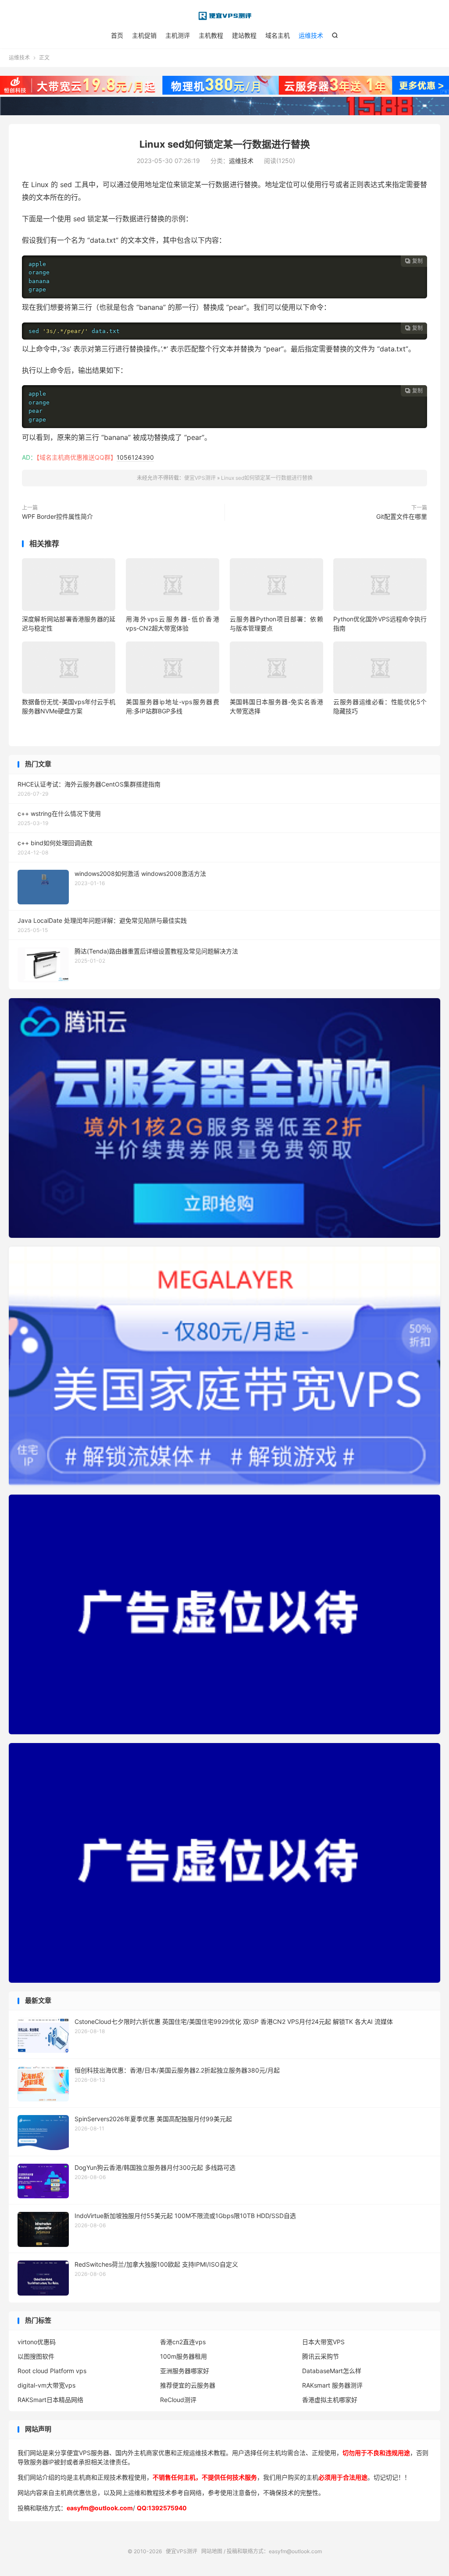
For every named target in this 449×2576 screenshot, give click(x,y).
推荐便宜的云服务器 (188, 2385)
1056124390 (135, 457)
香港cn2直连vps (183, 2342)
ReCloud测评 (178, 2400)
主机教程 (211, 35)
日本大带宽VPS (323, 2342)
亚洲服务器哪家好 (185, 2371)
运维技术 (311, 35)
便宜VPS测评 (224, 16)
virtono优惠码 (37, 2342)
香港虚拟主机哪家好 (330, 2400)
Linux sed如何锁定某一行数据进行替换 (225, 144)
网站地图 (212, 2551)
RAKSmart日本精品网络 (50, 2400)
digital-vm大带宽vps (46, 2385)
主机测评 (178, 35)
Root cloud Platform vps (52, 2371)
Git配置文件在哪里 (402, 516)
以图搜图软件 (36, 2356)
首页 (117, 35)
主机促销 (144, 35)
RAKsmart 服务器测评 (332, 2385)
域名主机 (278, 35)
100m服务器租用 (184, 2356)
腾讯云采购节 (321, 2356)
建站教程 (244, 35)
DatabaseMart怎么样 (332, 2371)
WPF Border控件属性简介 (57, 516)
